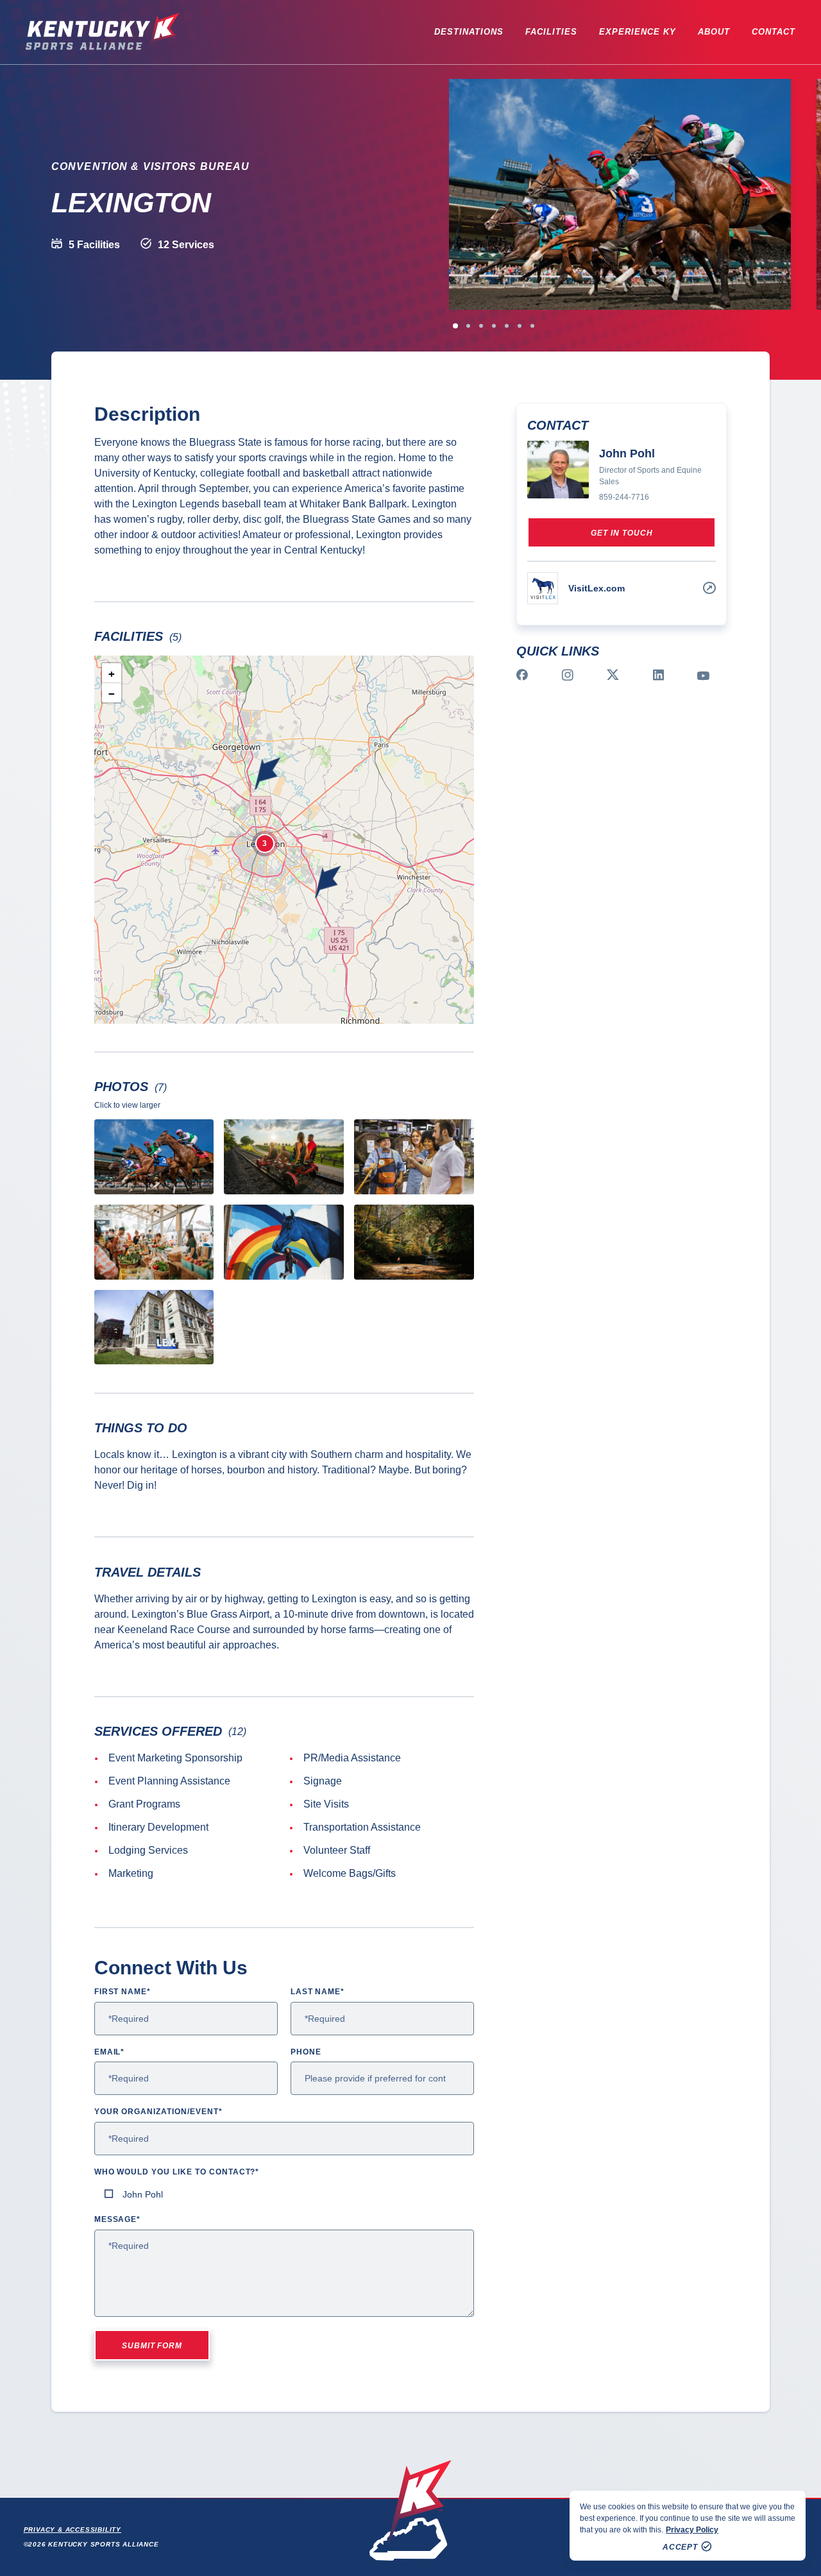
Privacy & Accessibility (72, 2529)
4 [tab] (494, 326)
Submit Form (152, 2346)
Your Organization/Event (158, 2112)
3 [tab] (481, 326)
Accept (681, 2547)
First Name (123, 1992)
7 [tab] (532, 326)
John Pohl (143, 2194)
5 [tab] (507, 326)
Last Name (318, 1992)
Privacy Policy (692, 2530)
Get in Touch (622, 533)
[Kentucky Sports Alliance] (103, 32)
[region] (688, 2526)
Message (118, 2219)
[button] (328, 882)
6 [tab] (520, 326)
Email (110, 2052)
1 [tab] (455, 326)
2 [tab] (468, 326)
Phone (306, 2052)
